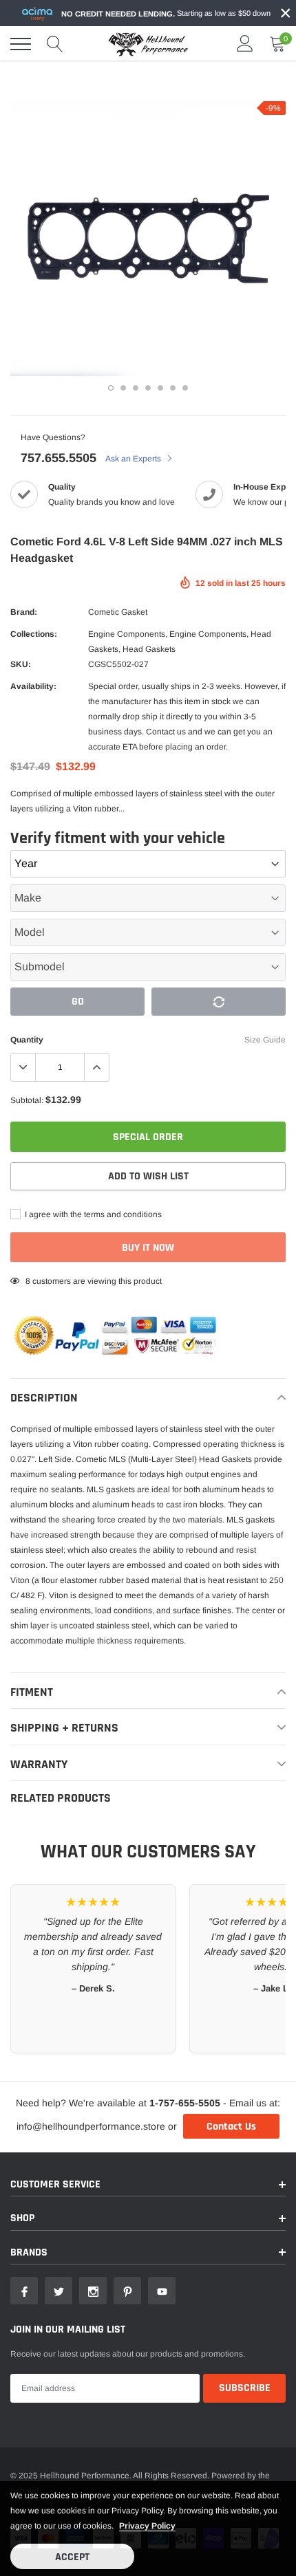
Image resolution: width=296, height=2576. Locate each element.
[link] (24, 2291)
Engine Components (127, 634)
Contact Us (231, 2127)
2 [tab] (123, 388)
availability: (33, 686)
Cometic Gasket (118, 612)
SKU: (21, 664)
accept (72, 2557)
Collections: (34, 634)
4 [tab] (148, 388)
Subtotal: (27, 1100)
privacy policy (147, 2526)
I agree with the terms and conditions (92, 1214)
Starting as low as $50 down (166, 13)
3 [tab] (136, 388)
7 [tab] (185, 388)
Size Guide (265, 1040)
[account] (245, 44)
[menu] (21, 44)
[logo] (148, 44)
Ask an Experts (134, 459)
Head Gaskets (149, 649)
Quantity (27, 1040)
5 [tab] (160, 388)
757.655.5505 (59, 458)
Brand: (24, 612)
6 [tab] (173, 388)
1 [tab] (111, 388)
